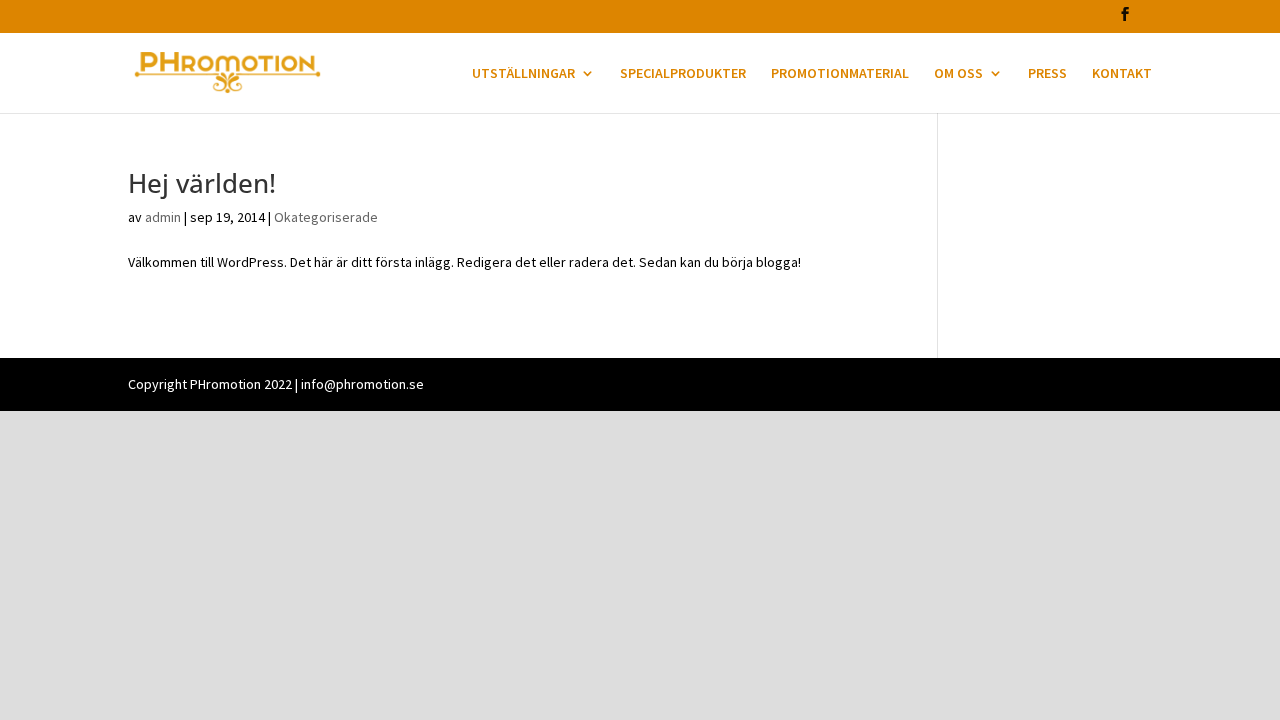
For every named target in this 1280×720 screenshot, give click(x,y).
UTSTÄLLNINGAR (523, 74)
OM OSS (958, 74)
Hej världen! (202, 183)
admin (163, 217)
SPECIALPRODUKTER (683, 74)
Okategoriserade (326, 217)
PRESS (1047, 74)
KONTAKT (1122, 74)
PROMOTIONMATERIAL (840, 74)
